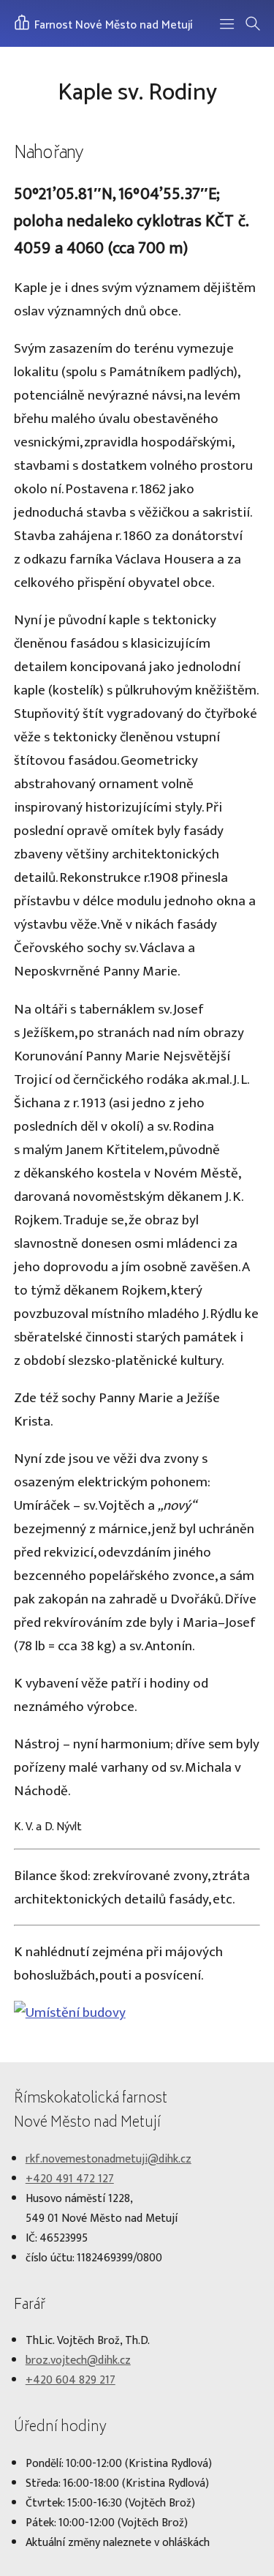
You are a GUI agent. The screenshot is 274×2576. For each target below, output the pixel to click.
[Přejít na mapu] (70, 2012)
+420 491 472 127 (70, 2179)
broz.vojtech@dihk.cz (78, 2360)
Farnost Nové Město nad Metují (112, 25)
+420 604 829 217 (71, 2380)
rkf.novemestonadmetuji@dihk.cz (109, 2159)
